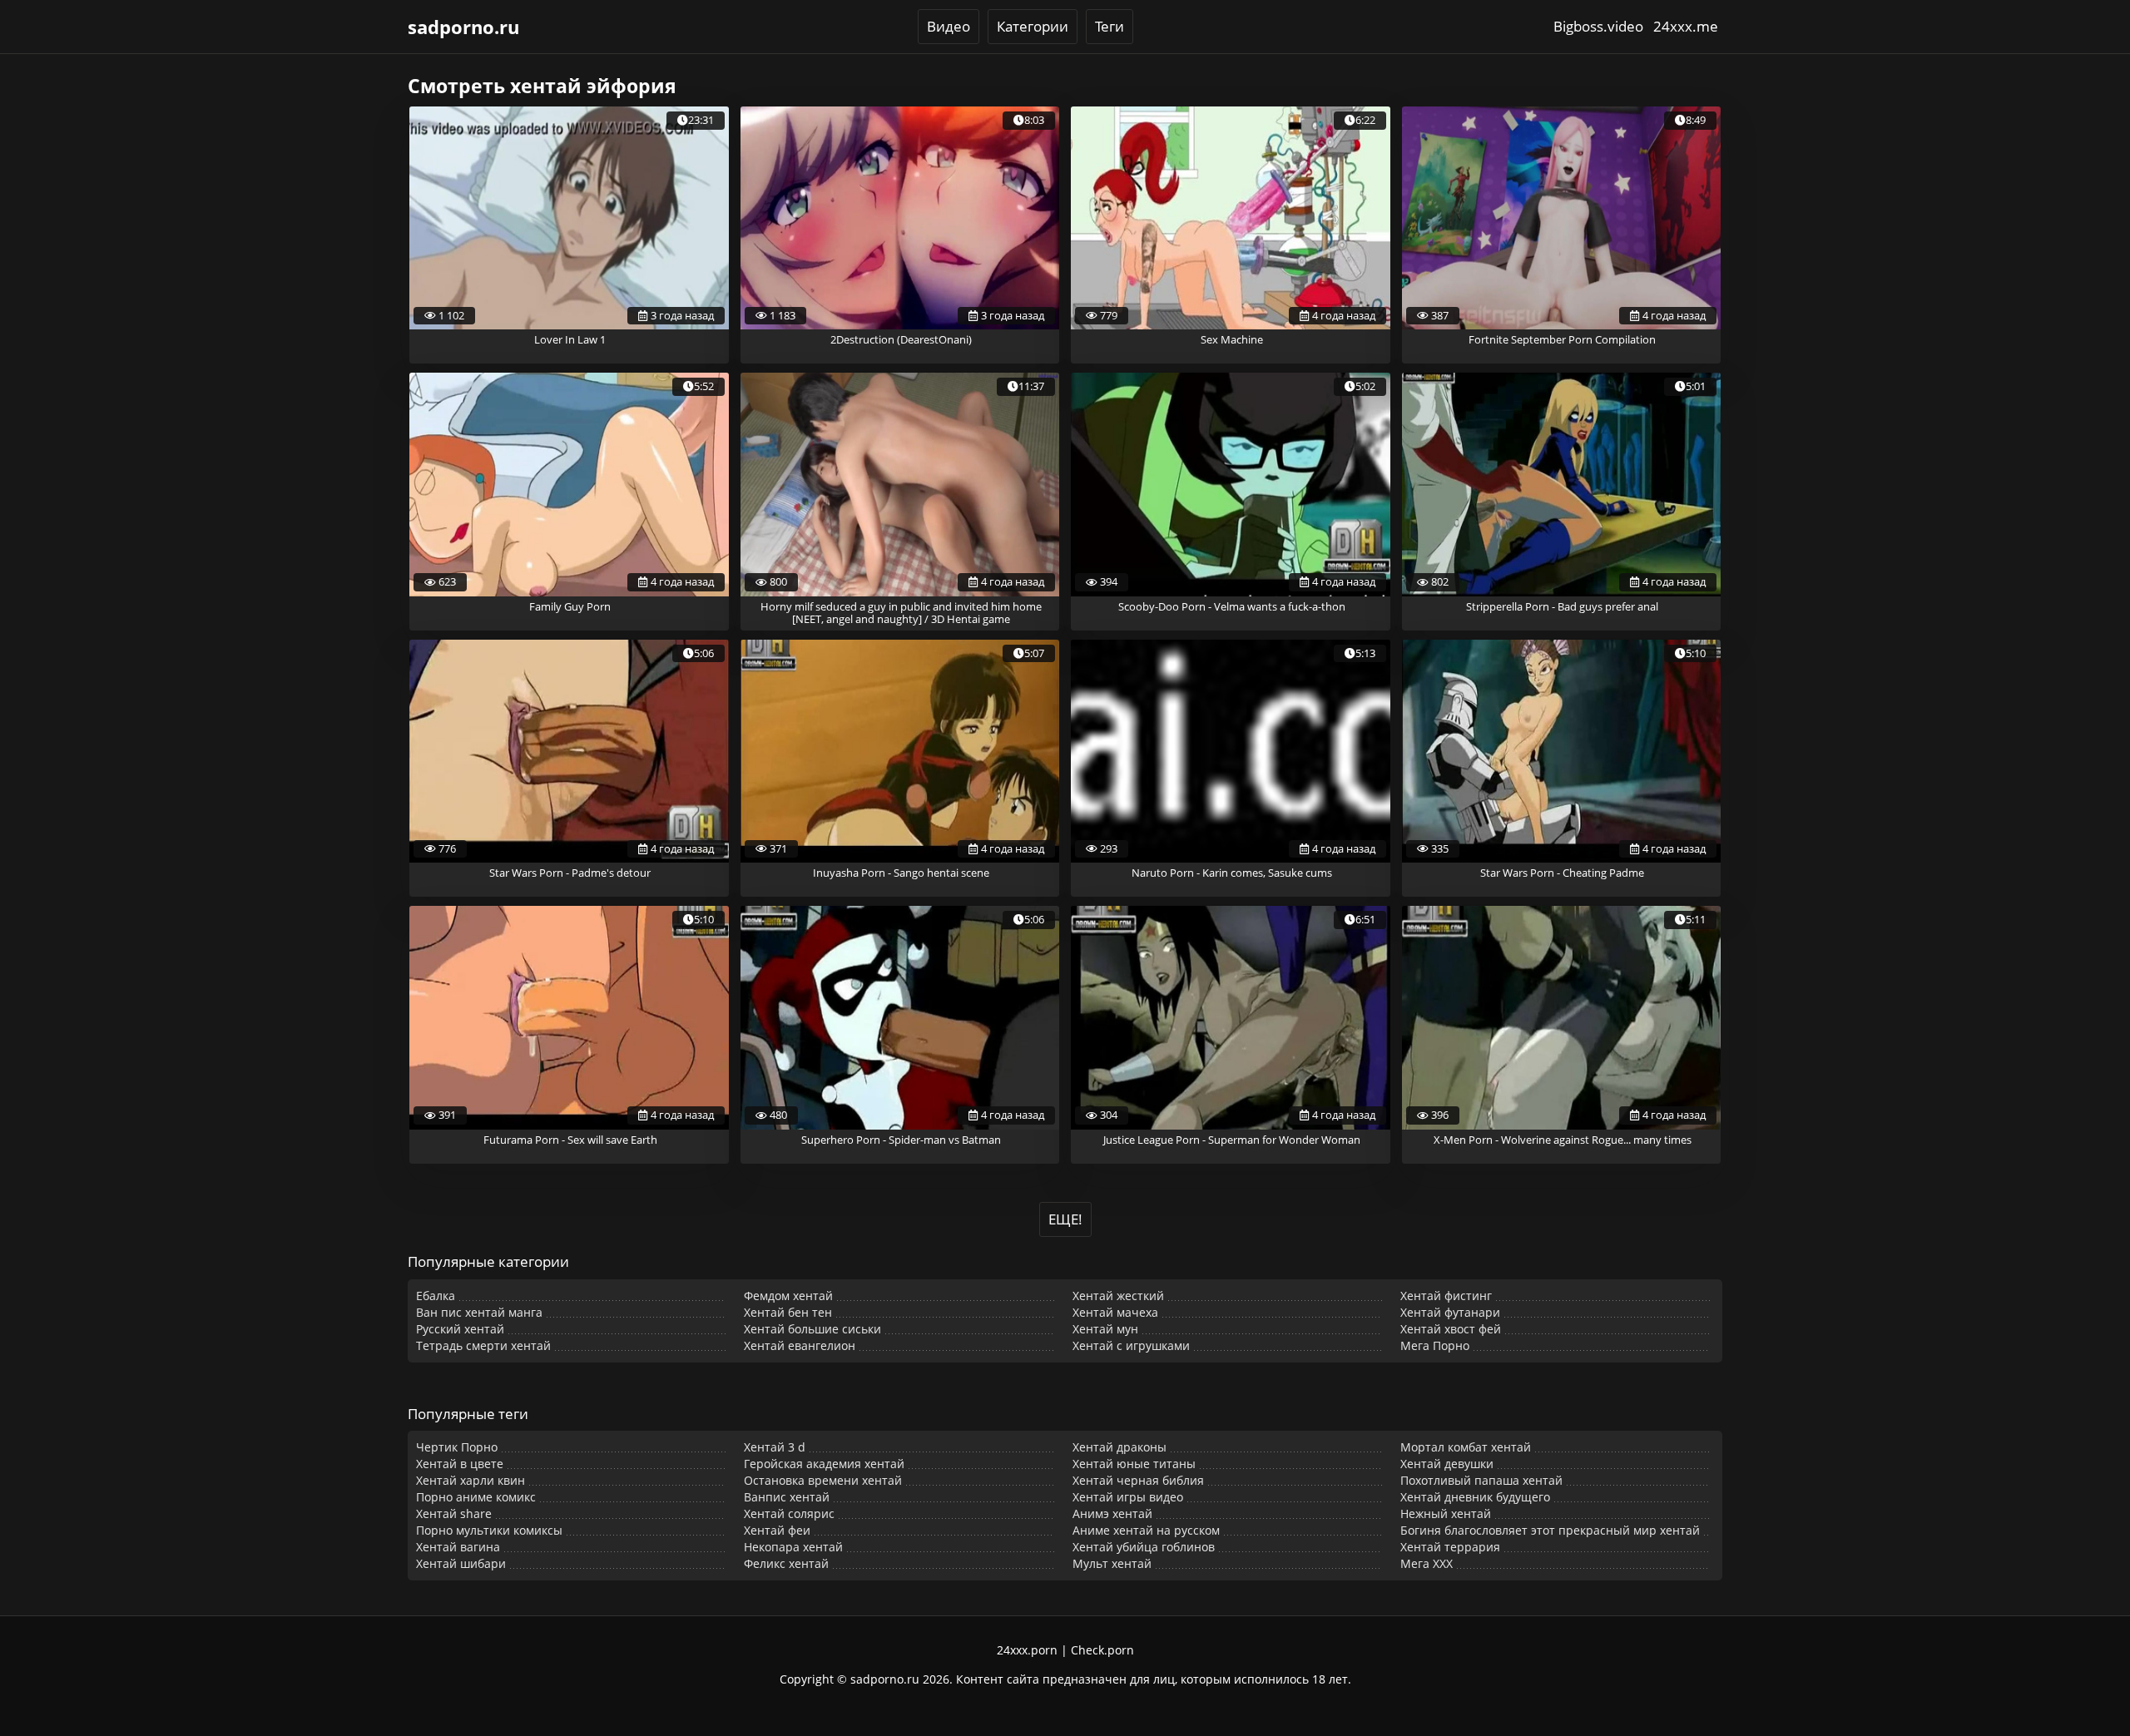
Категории (1033, 26)
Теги (1110, 26)
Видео (949, 26)
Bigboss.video (1598, 26)
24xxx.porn (1027, 1650)
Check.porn (1102, 1650)
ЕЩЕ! (1065, 1219)
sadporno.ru (463, 27)
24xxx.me (1686, 26)
